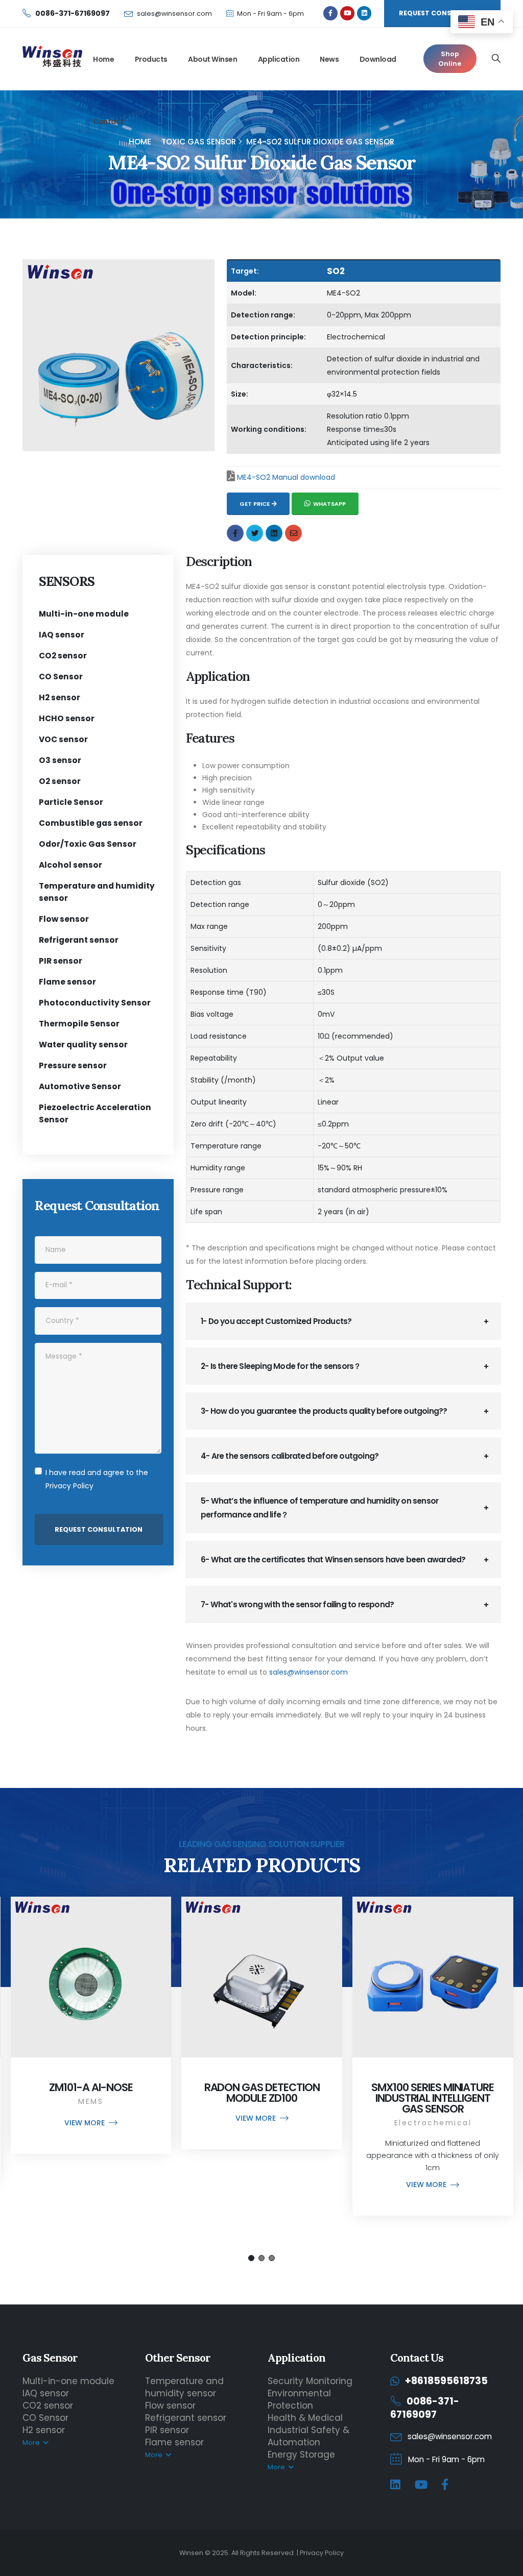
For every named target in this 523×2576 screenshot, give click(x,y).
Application (279, 59)
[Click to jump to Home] (52, 58)
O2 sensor (60, 781)
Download (378, 59)
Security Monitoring (310, 2381)
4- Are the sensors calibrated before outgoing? (290, 1456)
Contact (108, 121)
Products (151, 59)
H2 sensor (60, 697)
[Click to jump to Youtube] (347, 13)
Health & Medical (305, 2418)
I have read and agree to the (97, 1479)
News (329, 59)
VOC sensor (63, 739)
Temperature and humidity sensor (184, 2387)
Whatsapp (329, 504)
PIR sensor (61, 961)
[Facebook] (445, 2485)
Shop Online (450, 59)
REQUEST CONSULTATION (442, 13)
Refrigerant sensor (79, 940)
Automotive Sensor (80, 1086)
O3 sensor (60, 760)
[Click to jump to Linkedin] (364, 13)
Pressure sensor (73, 1065)
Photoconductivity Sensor (95, 1003)
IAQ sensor (62, 635)
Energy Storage (301, 2455)
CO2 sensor (63, 656)
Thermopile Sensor (79, 1024)
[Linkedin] (395, 2485)
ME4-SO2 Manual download (286, 477)
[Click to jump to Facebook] (330, 13)
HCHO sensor (67, 718)
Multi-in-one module (84, 614)
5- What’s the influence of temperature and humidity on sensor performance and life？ (319, 1508)
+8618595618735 (446, 2381)
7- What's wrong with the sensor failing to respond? (297, 1604)
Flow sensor (64, 919)
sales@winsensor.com (174, 14)
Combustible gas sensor (91, 823)
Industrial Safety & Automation (308, 2436)
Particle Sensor (71, 802)
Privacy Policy (69, 1486)
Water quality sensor (83, 1045)
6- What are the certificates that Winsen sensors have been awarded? (333, 1560)
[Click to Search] (496, 59)
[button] (251, 2258)
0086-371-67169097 (425, 2408)
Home (103, 59)
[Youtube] (421, 2485)
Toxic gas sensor (199, 142)
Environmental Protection (299, 2399)
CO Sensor (61, 677)
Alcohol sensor (70, 865)
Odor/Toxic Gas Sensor (88, 844)
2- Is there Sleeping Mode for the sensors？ (281, 1366)
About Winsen (212, 59)
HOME (140, 142)
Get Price (255, 504)
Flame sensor (67, 982)
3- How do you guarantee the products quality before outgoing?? (324, 1411)
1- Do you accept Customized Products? (276, 1321)
